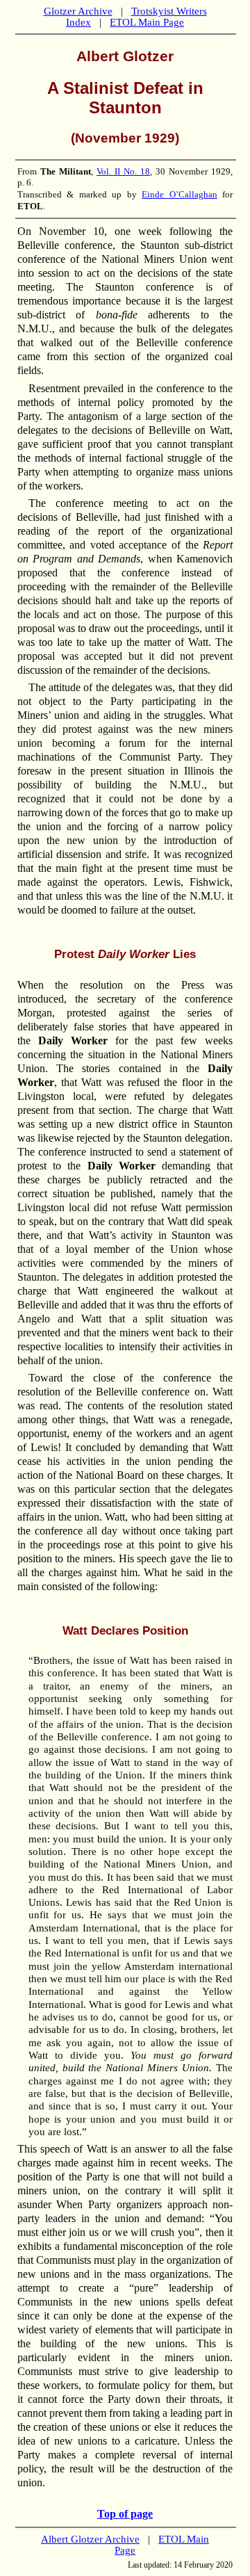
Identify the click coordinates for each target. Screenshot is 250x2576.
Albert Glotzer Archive (90, 2539)
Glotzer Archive (78, 11)
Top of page (125, 2514)
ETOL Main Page (147, 22)
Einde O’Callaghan (180, 194)
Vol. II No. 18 (123, 171)
